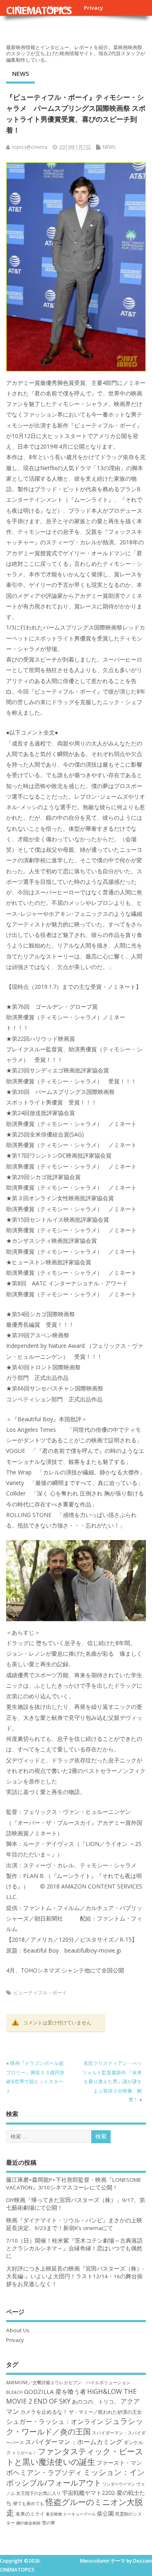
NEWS (20, 73)
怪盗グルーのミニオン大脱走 (74, 2507)
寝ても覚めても (29, 2503)
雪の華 (48, 2523)
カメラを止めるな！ (44, 2412)
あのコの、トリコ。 (95, 2402)
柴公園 (105, 2513)
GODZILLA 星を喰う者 (55, 2391)
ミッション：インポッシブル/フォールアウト (75, 2477)
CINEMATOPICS (39, 10)
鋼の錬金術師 (28, 2523)
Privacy (93, 8)
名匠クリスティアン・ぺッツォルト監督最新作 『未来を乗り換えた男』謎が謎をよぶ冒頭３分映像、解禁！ (112, 2081)
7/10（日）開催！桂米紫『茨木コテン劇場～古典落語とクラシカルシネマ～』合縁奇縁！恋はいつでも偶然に (74, 2248)
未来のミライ (30, 2514)
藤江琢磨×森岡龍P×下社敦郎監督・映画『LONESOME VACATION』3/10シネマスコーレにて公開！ (74, 2184)
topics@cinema (30, 147)
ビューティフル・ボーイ (40, 1993)
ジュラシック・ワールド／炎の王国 (75, 2426)
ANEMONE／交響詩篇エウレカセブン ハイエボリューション (68, 2382)
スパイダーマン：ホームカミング (74, 2442)
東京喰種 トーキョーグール (71, 2514)
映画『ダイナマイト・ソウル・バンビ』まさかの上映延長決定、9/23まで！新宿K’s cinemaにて (74, 2224)
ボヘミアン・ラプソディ (44, 2472)
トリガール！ (24, 2453)
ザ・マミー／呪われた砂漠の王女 (105, 2412)
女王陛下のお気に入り (39, 2493)
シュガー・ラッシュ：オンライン (55, 2421)
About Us (18, 2330)
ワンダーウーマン (119, 2484)
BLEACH (14, 2392)
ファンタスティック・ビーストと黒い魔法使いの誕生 (75, 2456)
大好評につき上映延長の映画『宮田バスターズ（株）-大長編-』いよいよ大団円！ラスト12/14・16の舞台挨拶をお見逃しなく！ (75, 2276)
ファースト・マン (119, 2463)
